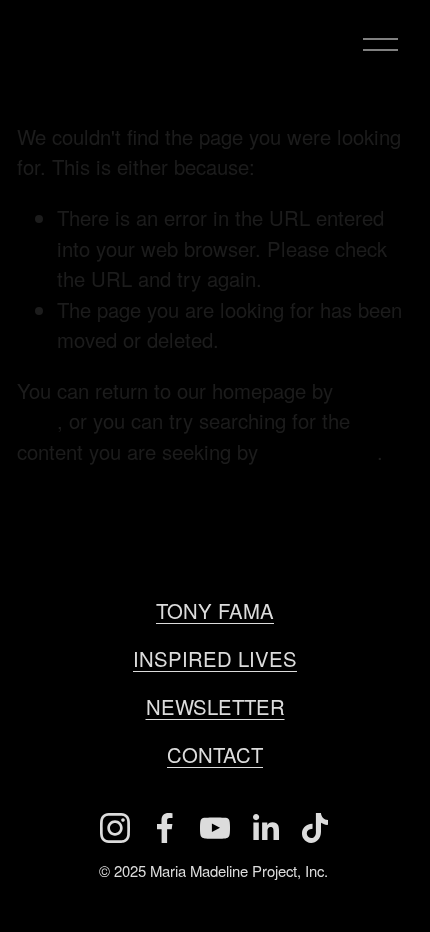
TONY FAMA (215, 610)
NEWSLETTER (215, 706)
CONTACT (215, 754)
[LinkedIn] (265, 828)
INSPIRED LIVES (215, 658)
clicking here (320, 451)
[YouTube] (215, 828)
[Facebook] (165, 828)
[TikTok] (315, 828)
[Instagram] (115, 828)
